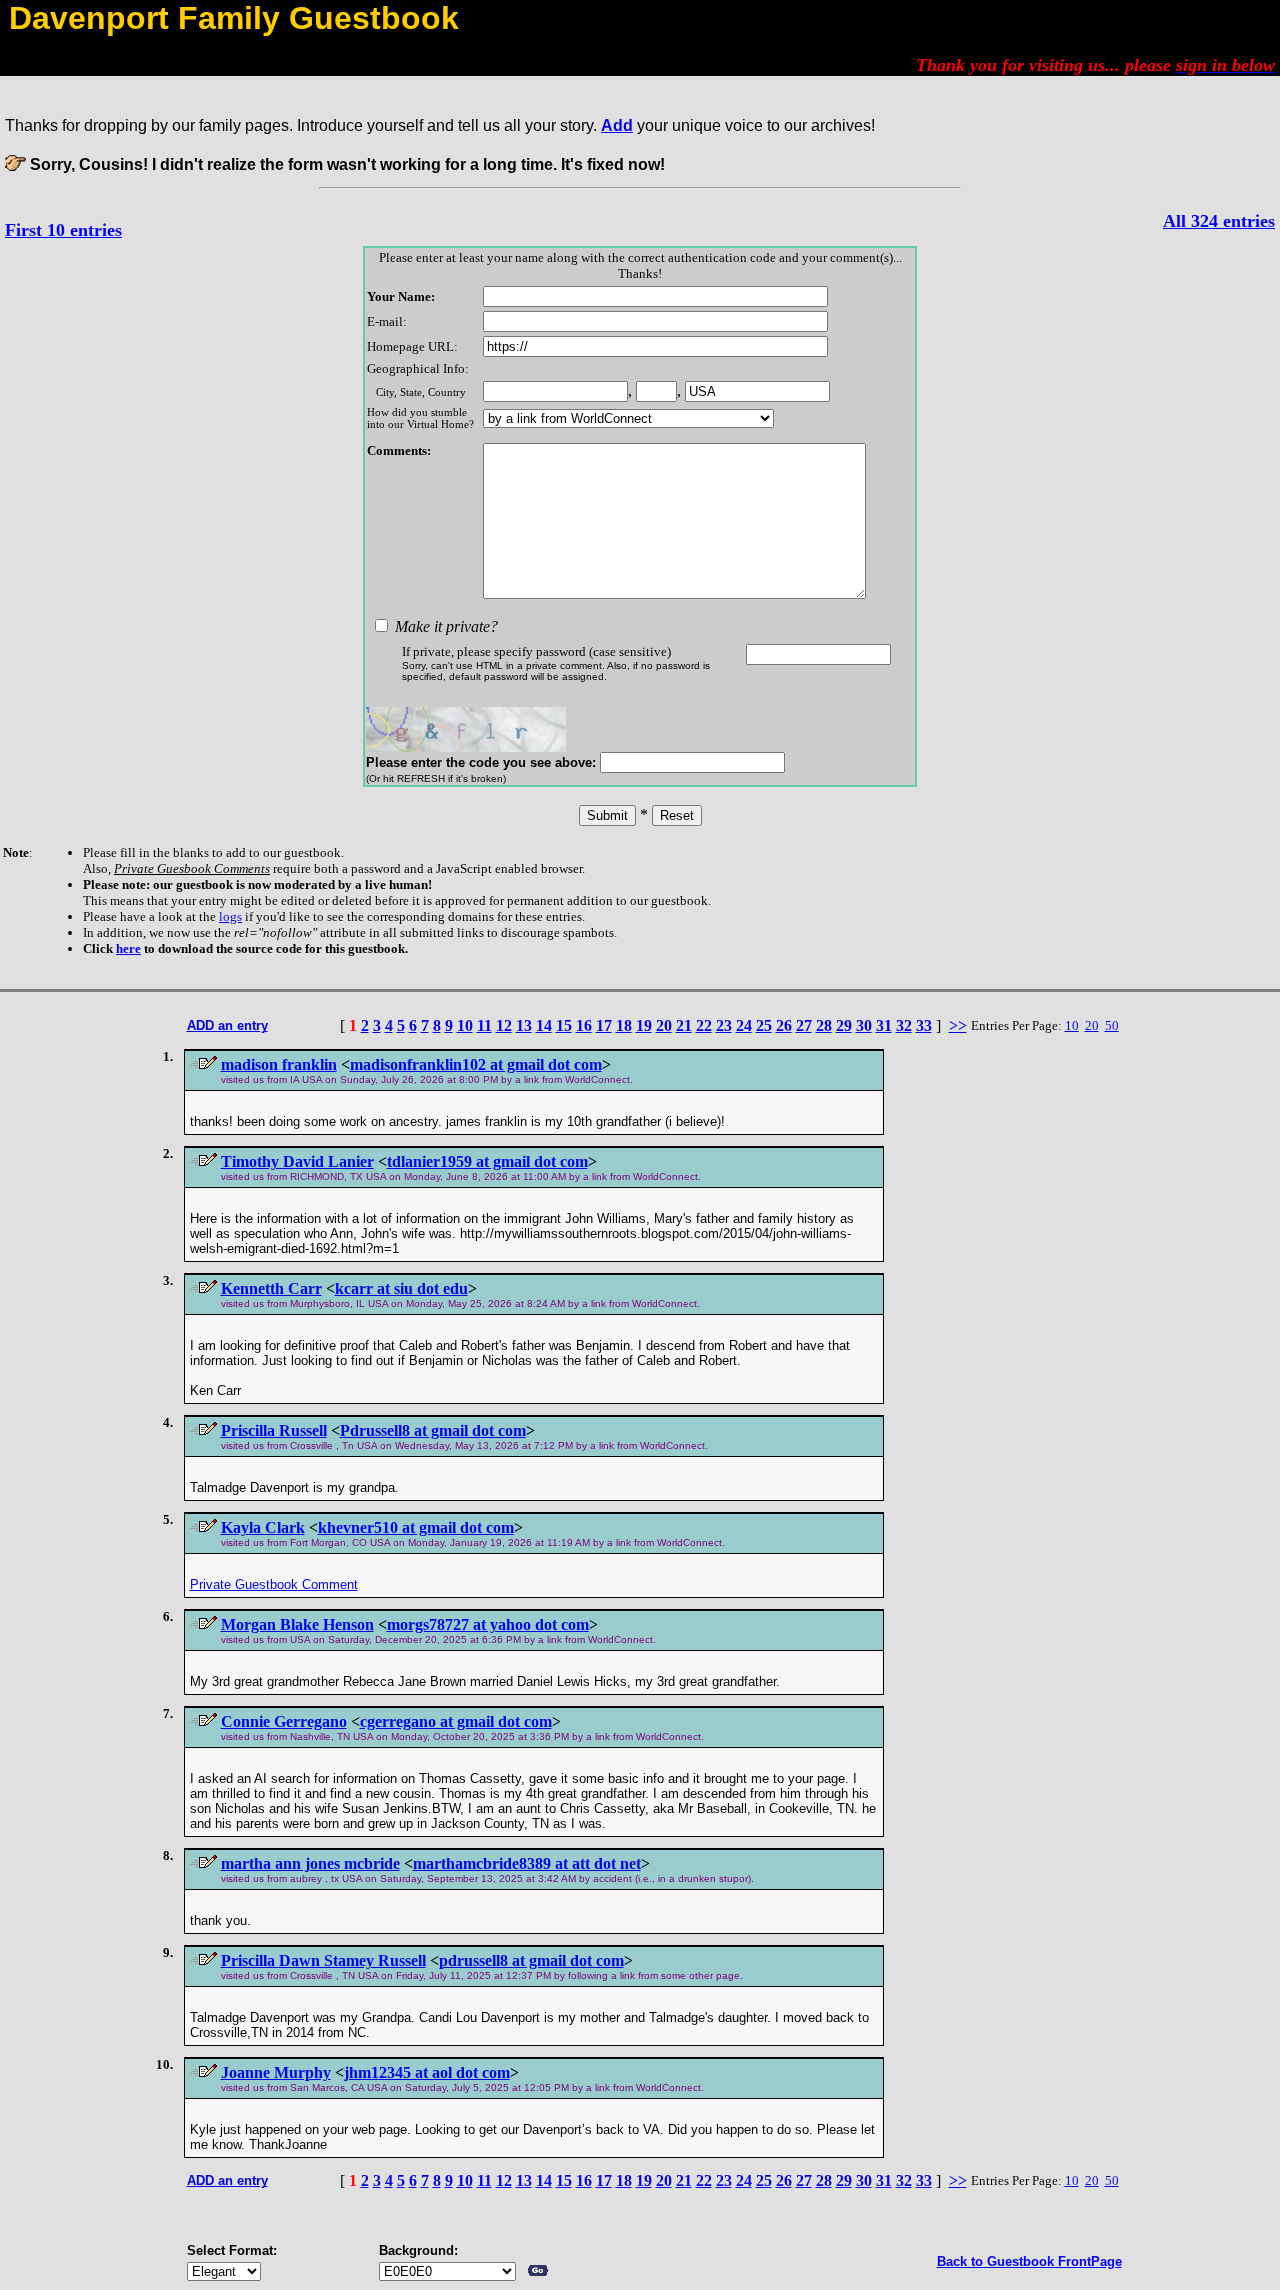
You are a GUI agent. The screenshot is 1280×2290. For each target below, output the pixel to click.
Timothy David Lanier (297, 1161)
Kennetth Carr (271, 1288)
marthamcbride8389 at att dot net (527, 1863)
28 (824, 1025)
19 (644, 1025)
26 (784, 1025)
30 (864, 1025)
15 (564, 1025)
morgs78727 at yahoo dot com (488, 1624)
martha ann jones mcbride (310, 1863)
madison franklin (279, 1064)
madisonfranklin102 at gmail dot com (476, 1064)
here (128, 948)
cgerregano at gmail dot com (456, 1721)
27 (804, 1025)
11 (484, 1025)
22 (704, 1025)
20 (664, 1025)
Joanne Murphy (276, 2072)
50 (1112, 1025)
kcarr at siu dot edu (401, 1288)
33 (924, 1025)
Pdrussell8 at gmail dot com (433, 1430)
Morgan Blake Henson (297, 1624)
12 (504, 1025)
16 (584, 1025)
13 (524, 1025)
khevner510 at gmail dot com (416, 1527)
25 (764, 1025)
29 (844, 1025)
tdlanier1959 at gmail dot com (487, 1161)
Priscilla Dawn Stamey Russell (323, 1960)
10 (465, 1025)
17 (604, 1025)
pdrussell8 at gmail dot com (531, 1960)
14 (544, 1025)
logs (230, 916)
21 (684, 1025)
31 (884, 1025)
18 (624, 1025)
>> (958, 1025)
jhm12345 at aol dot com (427, 2072)
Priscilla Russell (274, 1430)
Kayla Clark (263, 1527)
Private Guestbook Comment (274, 1584)
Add (617, 125)
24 (744, 1025)
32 (904, 1025)
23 (724, 1025)
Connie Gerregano (284, 1721)
